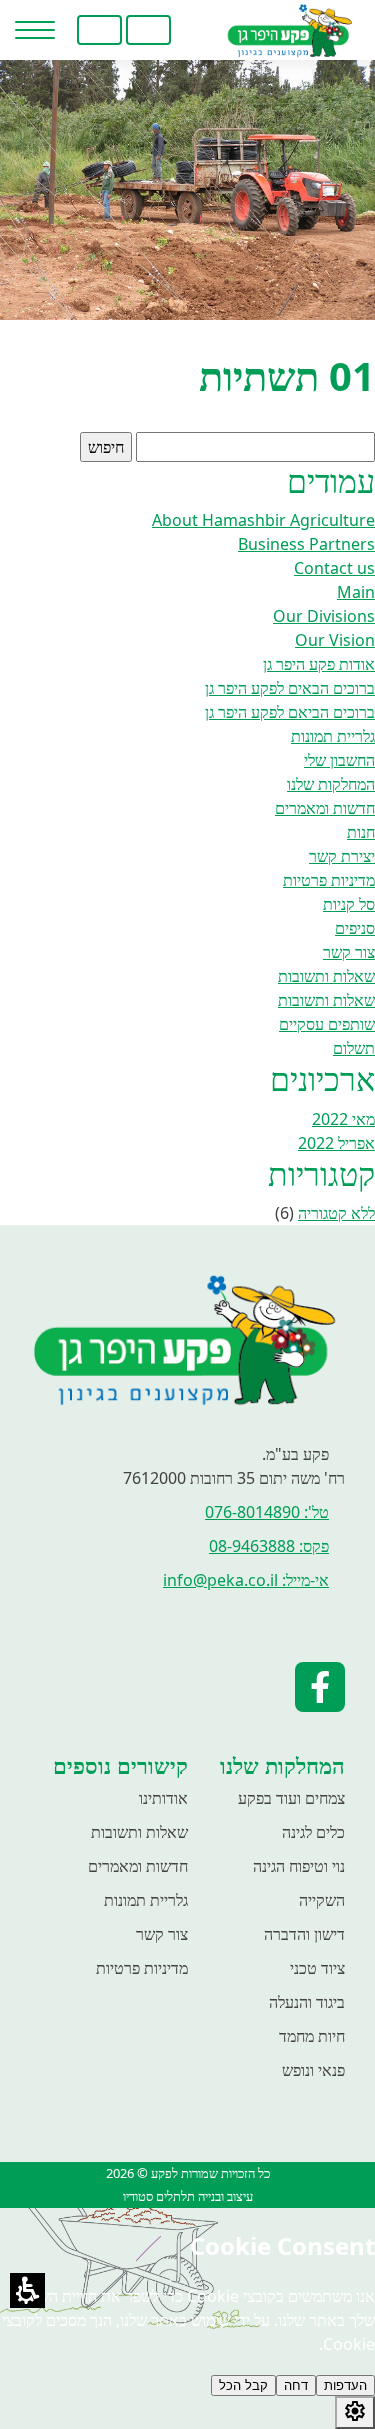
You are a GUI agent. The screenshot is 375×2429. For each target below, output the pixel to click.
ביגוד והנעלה (307, 2002)
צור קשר (162, 1934)
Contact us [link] (334, 568)
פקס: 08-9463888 (269, 1546)
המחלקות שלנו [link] (331, 784)
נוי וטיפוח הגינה (299, 1866)
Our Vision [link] (335, 640)
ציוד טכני (317, 1968)
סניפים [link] (355, 928)
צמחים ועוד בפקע (291, 1798)
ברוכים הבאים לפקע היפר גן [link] (290, 688)
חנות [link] (361, 832)
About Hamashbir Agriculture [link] (263, 520)
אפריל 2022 (336, 1143)
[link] (197, 30)
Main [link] (356, 592)
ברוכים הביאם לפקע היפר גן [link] (290, 712)
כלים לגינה (313, 1832)
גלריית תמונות (146, 1900)
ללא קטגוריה (336, 1213)
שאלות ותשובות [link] (326, 976)
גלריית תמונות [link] (333, 736)
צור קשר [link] (349, 952)
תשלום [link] (354, 1048)
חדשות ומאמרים (138, 1866)
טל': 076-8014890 (267, 1512)
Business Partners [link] (306, 544)
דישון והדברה (304, 1934)
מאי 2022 (343, 1119)
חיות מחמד (312, 2036)
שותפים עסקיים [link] (327, 1024)
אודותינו (163, 1798)
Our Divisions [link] (324, 616)
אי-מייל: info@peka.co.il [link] (246, 1580)
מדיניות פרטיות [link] (329, 880)
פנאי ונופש (313, 2070)
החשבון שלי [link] (339, 760)
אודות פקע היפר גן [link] (319, 664)
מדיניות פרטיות (142, 1968)
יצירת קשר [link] (342, 856)
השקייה (322, 1900)
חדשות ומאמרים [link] (325, 808)
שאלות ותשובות (139, 1832)
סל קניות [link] (349, 904)
